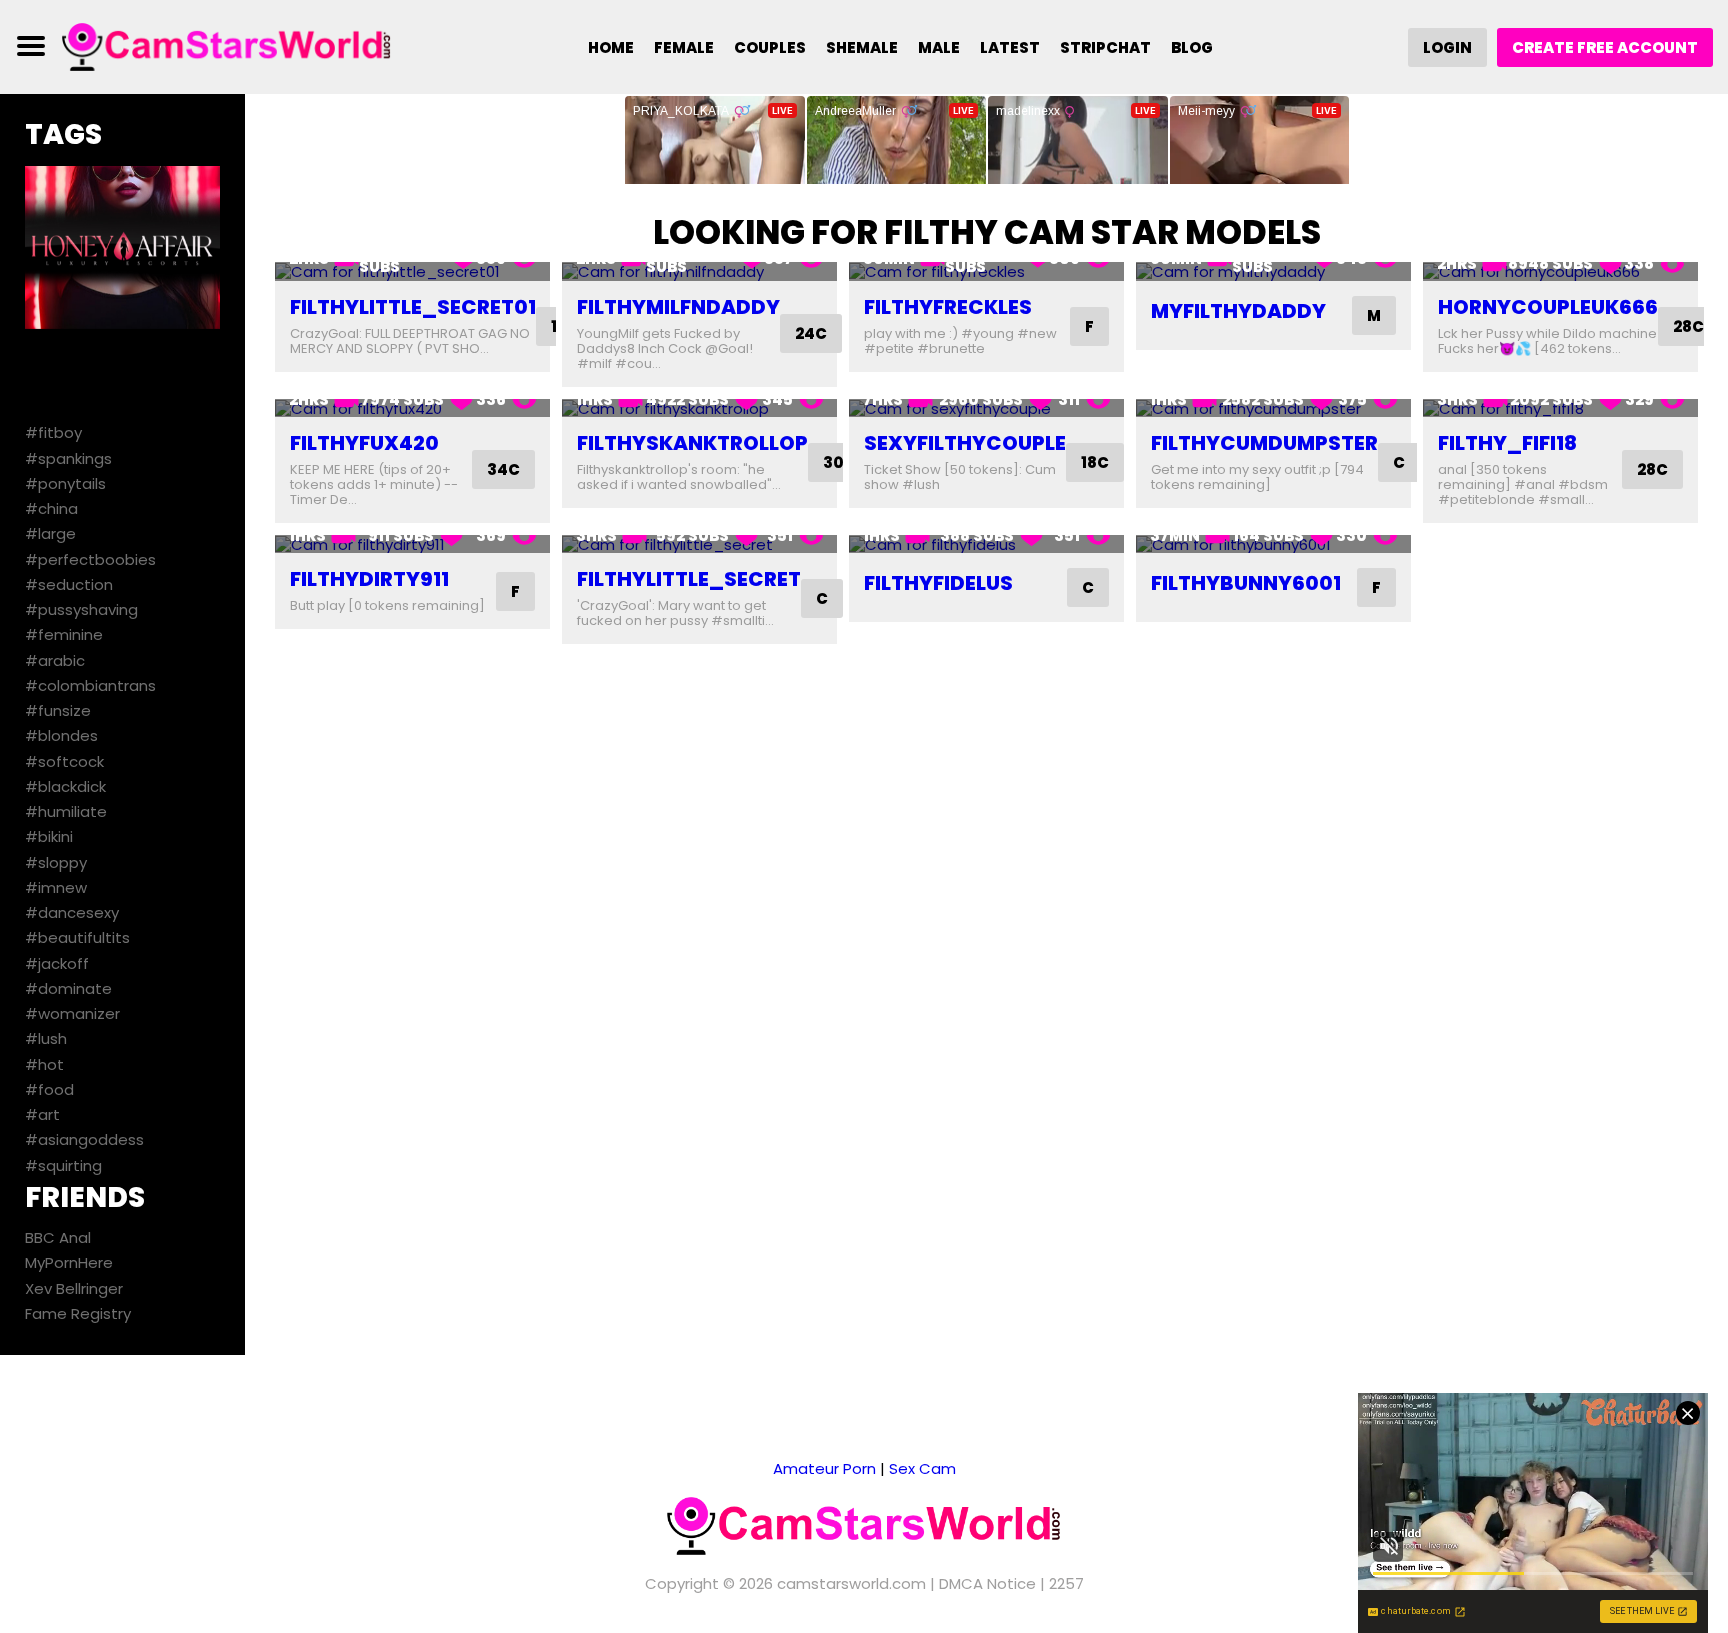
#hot (44, 1064)
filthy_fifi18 (1507, 443)
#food (49, 1089)
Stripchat (1105, 47)
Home (611, 47)
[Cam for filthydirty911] (412, 544)
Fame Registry (78, 1313)
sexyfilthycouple (965, 443)
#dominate (68, 988)
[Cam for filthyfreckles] (986, 271)
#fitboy (53, 432)
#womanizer (72, 1013)
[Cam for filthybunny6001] (1273, 544)
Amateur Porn (824, 1468)
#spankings (68, 458)
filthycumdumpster (1264, 443)
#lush (46, 1038)
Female (684, 47)
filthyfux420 (364, 443)
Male (939, 47)
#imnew (56, 887)
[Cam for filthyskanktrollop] (699, 408)
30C (839, 462)
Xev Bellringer (74, 1288)
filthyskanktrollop (692, 443)
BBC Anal (58, 1237)
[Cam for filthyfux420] (412, 408)
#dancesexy (72, 912)
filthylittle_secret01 (413, 307)
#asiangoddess (84, 1139)
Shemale (862, 47)
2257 (1066, 1583)
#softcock (64, 761)
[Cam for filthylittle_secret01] (412, 271)
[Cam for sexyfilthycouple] (986, 408)
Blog (1192, 47)
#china (51, 508)
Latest (1010, 47)
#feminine (64, 634)
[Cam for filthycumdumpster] (1273, 408)
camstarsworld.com (851, 1583)
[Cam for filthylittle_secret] (699, 544)
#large (50, 533)
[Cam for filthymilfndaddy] (699, 271)
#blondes (61, 735)
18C (1095, 462)
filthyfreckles (948, 307)
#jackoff (57, 963)
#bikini (49, 836)
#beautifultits (77, 937)
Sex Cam (922, 1468)
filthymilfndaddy (678, 307)
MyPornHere (69, 1262)
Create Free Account (1605, 47)
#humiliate (66, 811)
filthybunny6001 (1246, 583)
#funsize (58, 710)
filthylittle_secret (689, 579)
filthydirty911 (369, 579)
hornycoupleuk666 (1548, 307)
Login (1447, 47)
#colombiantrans (90, 685)
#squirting (63, 1165)
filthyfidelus (938, 583)
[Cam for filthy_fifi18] (1560, 408)
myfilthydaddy (1238, 311)
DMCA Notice (987, 1583)
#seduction (69, 584)
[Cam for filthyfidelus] (986, 544)
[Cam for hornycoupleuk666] (1560, 271)
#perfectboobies (90, 559)
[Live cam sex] (227, 45)
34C (503, 469)
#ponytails (65, 483)
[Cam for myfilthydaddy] (1273, 271)
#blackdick (65, 786)
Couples (770, 47)
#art (42, 1114)
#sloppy (56, 862)
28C (1688, 326)
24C (811, 333)
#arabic (55, 660)
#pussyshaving (81, 609)
